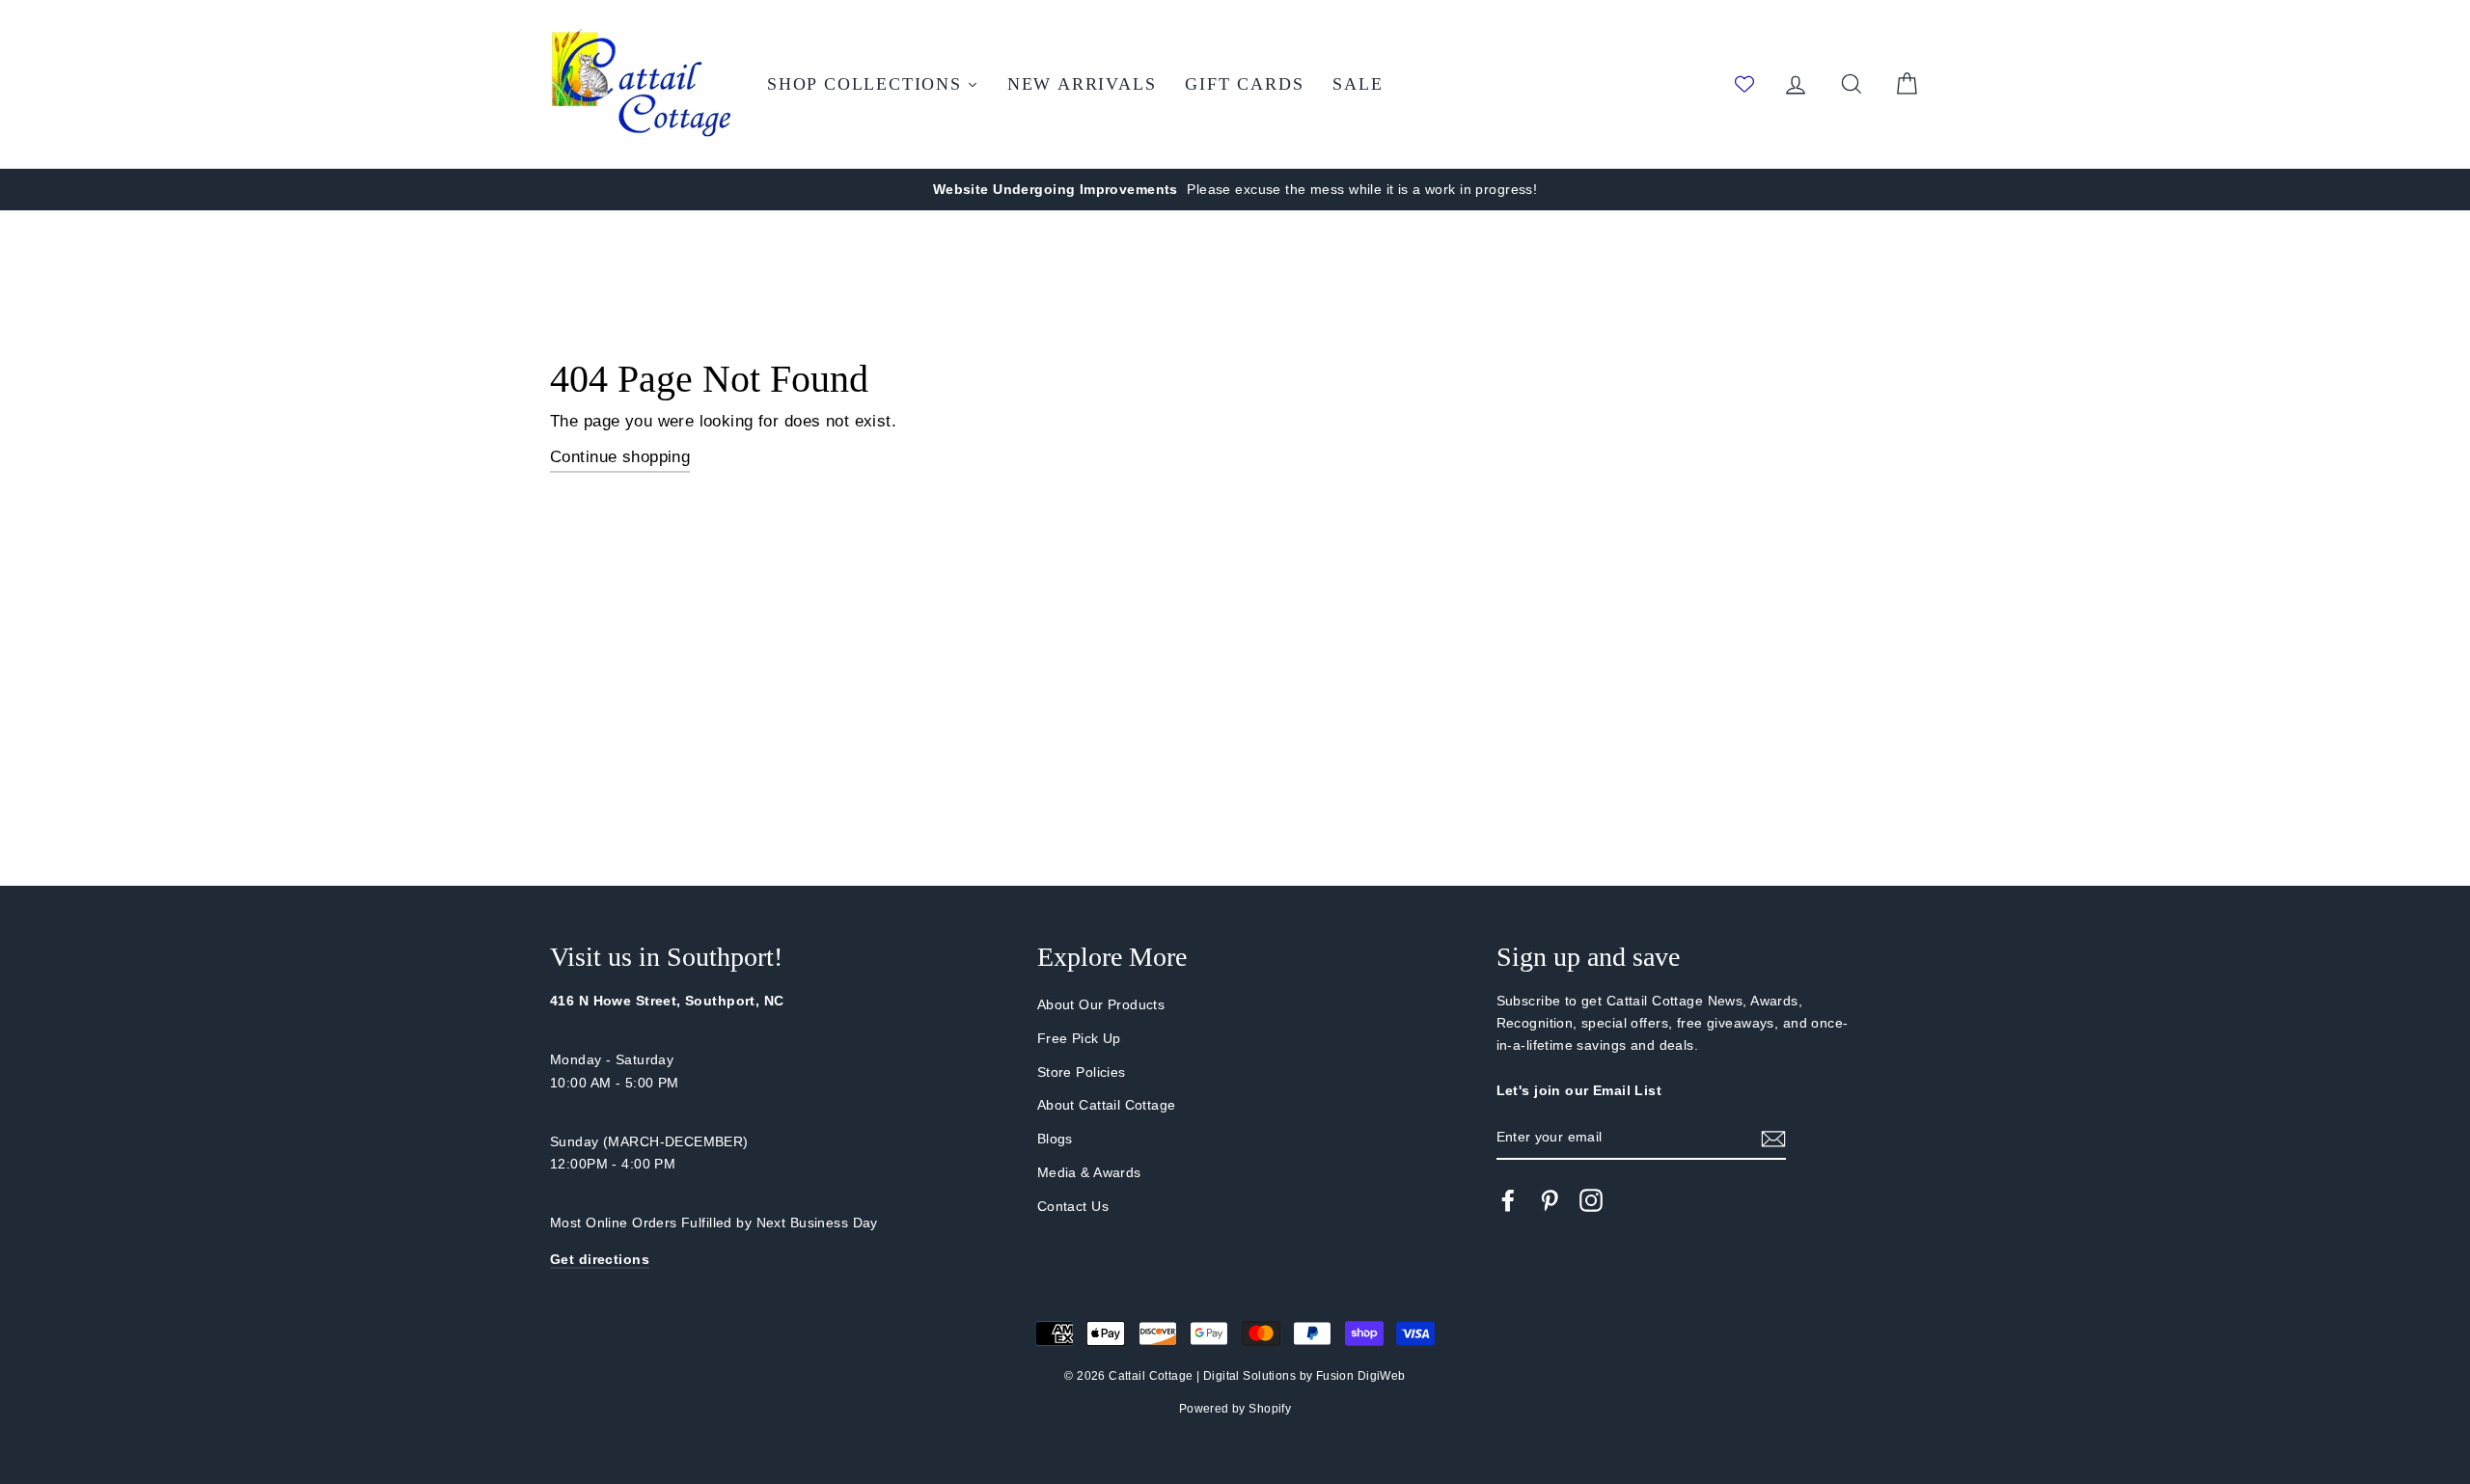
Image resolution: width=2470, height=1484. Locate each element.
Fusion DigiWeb (1361, 1376)
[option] (1235, 190)
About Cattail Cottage (1107, 1105)
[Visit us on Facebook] (1508, 1200)
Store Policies (1082, 1072)
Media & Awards (1089, 1172)
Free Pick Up (1079, 1038)
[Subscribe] (1773, 1138)
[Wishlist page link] (1744, 84)
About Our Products (1101, 1004)
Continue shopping (620, 457)
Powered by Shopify (1235, 1409)
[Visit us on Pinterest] (1550, 1200)
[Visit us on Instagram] (1591, 1200)
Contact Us (1073, 1206)
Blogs (1055, 1139)
